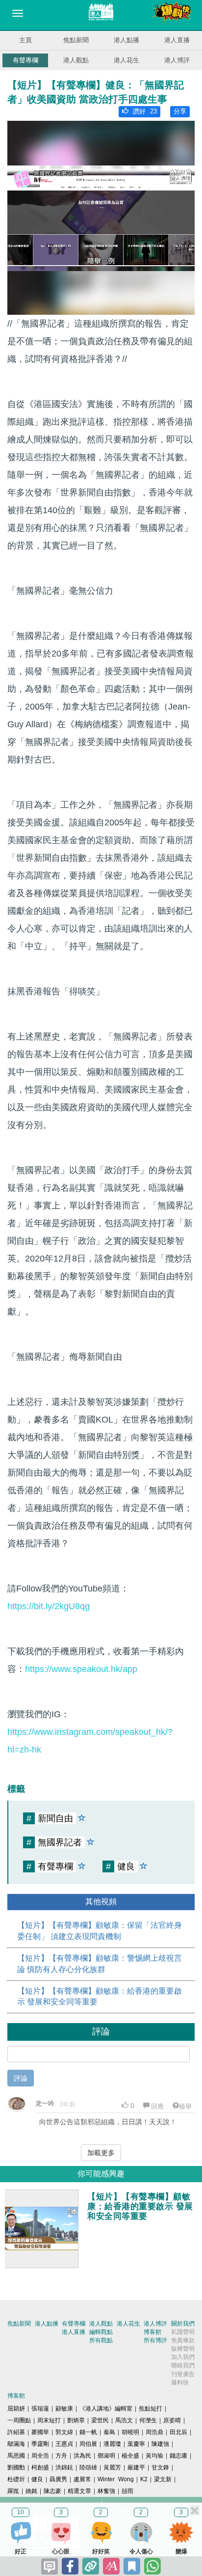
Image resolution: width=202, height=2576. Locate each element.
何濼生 (148, 2420)
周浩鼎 (154, 2432)
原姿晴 (172, 2420)
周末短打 (49, 2420)
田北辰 (178, 2432)
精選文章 (79, 2491)
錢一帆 (88, 2432)
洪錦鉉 (64, 2467)
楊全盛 (130, 2456)
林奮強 (106, 2491)
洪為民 (82, 2456)
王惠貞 (64, 2444)
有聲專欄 (25, 60)
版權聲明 (183, 2349)
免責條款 (183, 2340)
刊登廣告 (183, 2374)
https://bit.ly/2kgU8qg (49, 1606)
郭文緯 (64, 2432)
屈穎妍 (16, 2409)
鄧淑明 (106, 2456)
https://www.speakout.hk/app (81, 1669)
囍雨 (127, 2491)
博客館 (152, 2332)
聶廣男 (58, 2479)
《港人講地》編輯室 (106, 2409)
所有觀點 (101, 2340)
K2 (144, 2479)
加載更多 (101, 2153)
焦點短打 (151, 2409)
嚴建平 (136, 2467)
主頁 (25, 40)
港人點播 (126, 40)
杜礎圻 (16, 2479)
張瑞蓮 (40, 2409)
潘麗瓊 (112, 2444)
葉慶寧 (136, 2444)
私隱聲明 (183, 2332)
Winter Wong (116, 2479)
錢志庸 (178, 2456)
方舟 (61, 2456)
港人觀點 (76, 60)
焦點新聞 (76, 40)
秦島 (109, 2432)
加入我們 (183, 2357)
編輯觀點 (101, 2332)
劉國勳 (16, 2467)
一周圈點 (19, 2420)
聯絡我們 (183, 2365)
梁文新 (163, 2479)
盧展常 (82, 2479)
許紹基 (16, 2432)
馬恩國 (16, 2456)
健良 (37, 2479)
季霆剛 (40, 2444)
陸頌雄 (88, 2467)
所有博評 (155, 2340)
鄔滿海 (16, 2444)
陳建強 (160, 2444)
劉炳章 (76, 2420)
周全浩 (40, 2456)
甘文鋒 (160, 2467)
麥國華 (40, 2432)
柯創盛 (40, 2467)
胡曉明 (130, 2432)
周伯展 (88, 2444)
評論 (21, 2078)
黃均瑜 (154, 2456)
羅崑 (13, 2491)
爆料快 (180, 2383)
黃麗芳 (112, 2467)
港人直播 (177, 40)
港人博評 (177, 60)
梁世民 (100, 2420)
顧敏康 (64, 2409)
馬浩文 (124, 2420)
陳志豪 (52, 2491)
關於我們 (183, 2324)
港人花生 (126, 60)
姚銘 (31, 2491)
